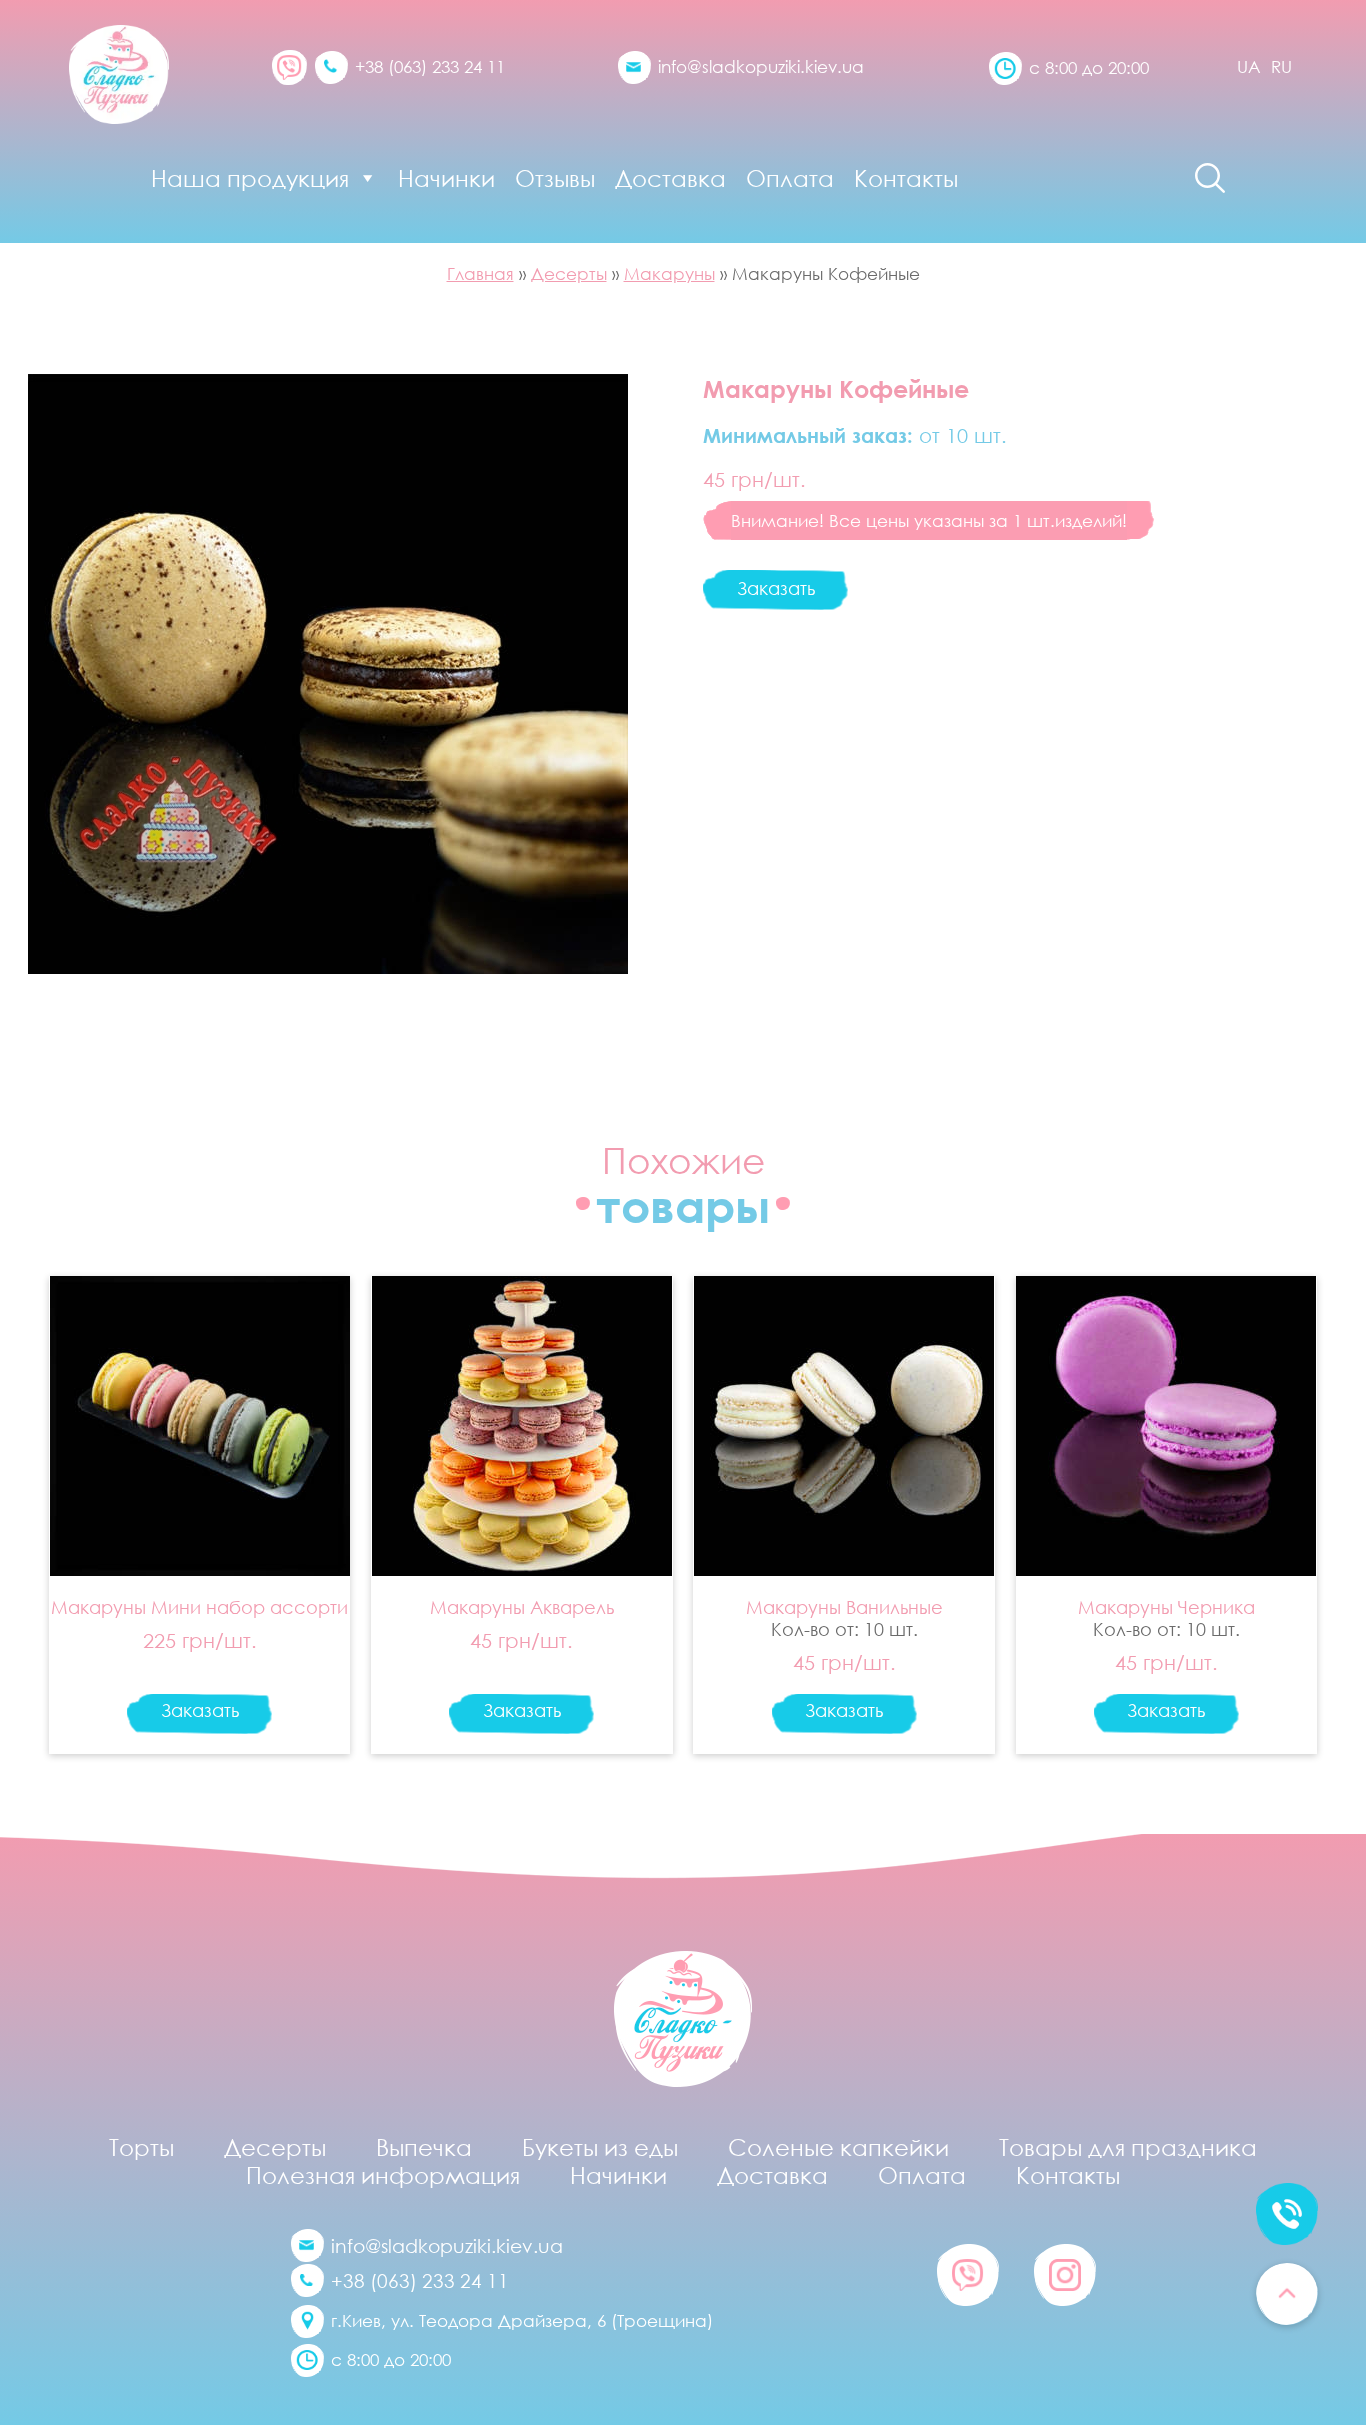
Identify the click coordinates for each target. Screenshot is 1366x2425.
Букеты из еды (600, 2147)
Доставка (670, 178)
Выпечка (424, 2147)
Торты (141, 2147)
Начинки (446, 178)
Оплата (790, 178)
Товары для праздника (1128, 2147)
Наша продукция (250, 178)
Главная (480, 273)
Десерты (569, 273)
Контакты (906, 178)
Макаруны (669, 273)
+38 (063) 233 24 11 (430, 66)
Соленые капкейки (838, 2147)
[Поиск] (1210, 178)
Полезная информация (383, 2175)
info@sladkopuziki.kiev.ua (761, 66)
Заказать (776, 588)
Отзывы (555, 178)
